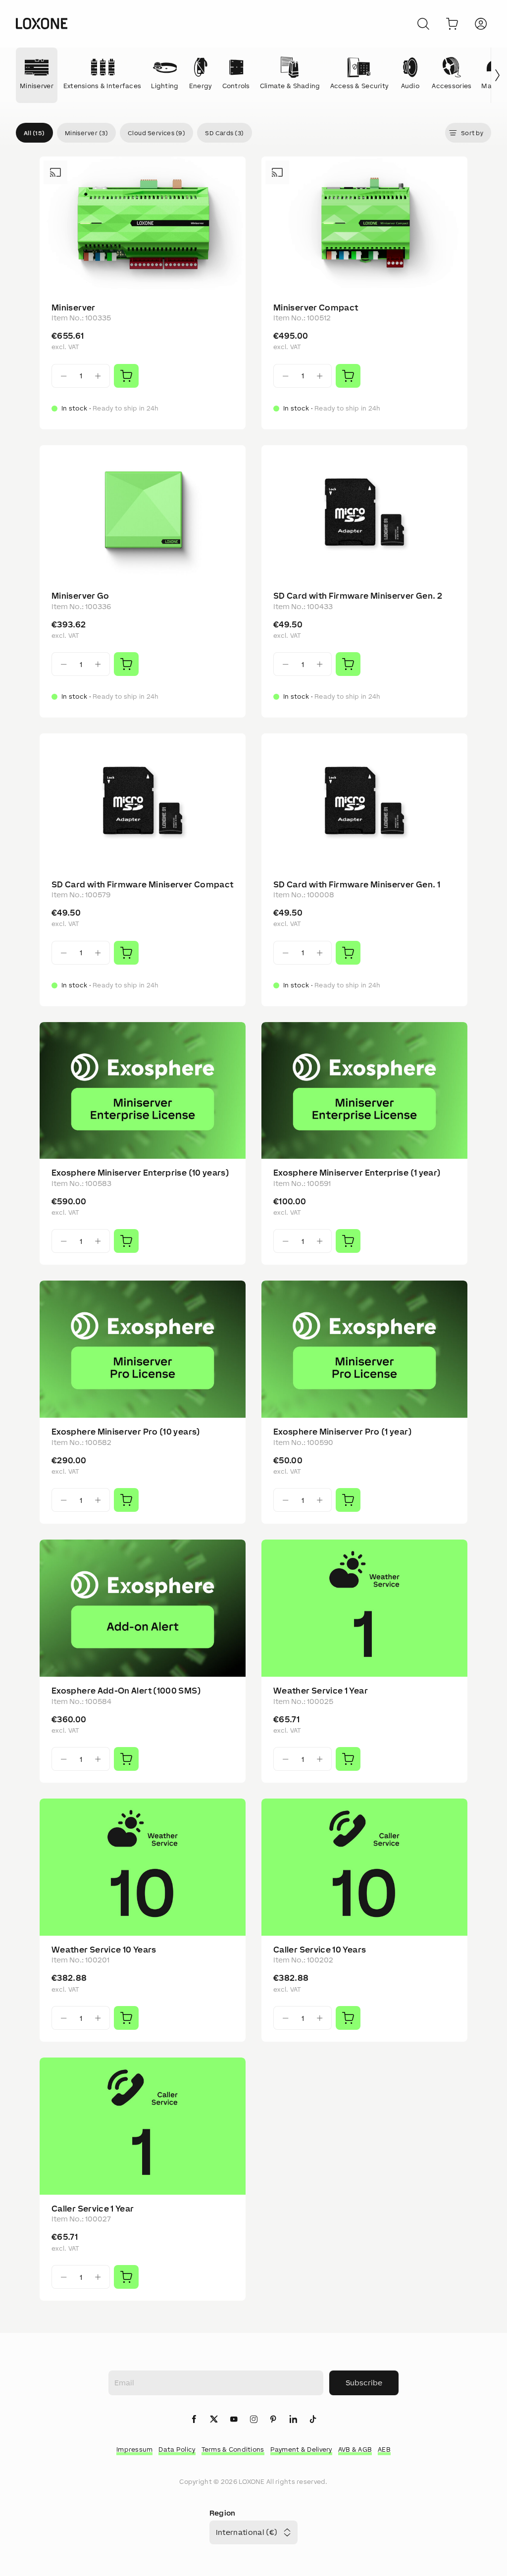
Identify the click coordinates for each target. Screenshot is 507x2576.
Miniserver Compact (316, 308)
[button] (34, 133)
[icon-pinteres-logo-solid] (273, 2420)
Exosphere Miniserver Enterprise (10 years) (140, 1173)
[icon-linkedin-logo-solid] (293, 2420)
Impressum (135, 2449)
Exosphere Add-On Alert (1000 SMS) (126, 1691)
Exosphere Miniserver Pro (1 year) (343, 1432)
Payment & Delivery (301, 2449)
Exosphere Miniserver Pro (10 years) (126, 1432)
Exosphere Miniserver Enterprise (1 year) (357, 1173)
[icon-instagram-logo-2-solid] (253, 2420)
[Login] (481, 24)
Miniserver (74, 308)
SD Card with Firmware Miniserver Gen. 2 (358, 596)
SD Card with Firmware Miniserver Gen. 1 (357, 884)
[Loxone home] (42, 24)
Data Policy (177, 2449)
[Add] (126, 376)
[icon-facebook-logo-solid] (194, 2420)
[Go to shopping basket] (452, 24)
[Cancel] (423, 24)
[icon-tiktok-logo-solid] (313, 2420)
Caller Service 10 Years (320, 1950)
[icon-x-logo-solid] (214, 2420)
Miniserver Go (80, 596)
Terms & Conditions (233, 2449)
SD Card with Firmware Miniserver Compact (142, 884)
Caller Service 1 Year (93, 2209)
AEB (384, 2449)
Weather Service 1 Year (321, 1691)
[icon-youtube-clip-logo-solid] (234, 2420)
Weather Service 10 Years (104, 1950)
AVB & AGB (355, 2449)
